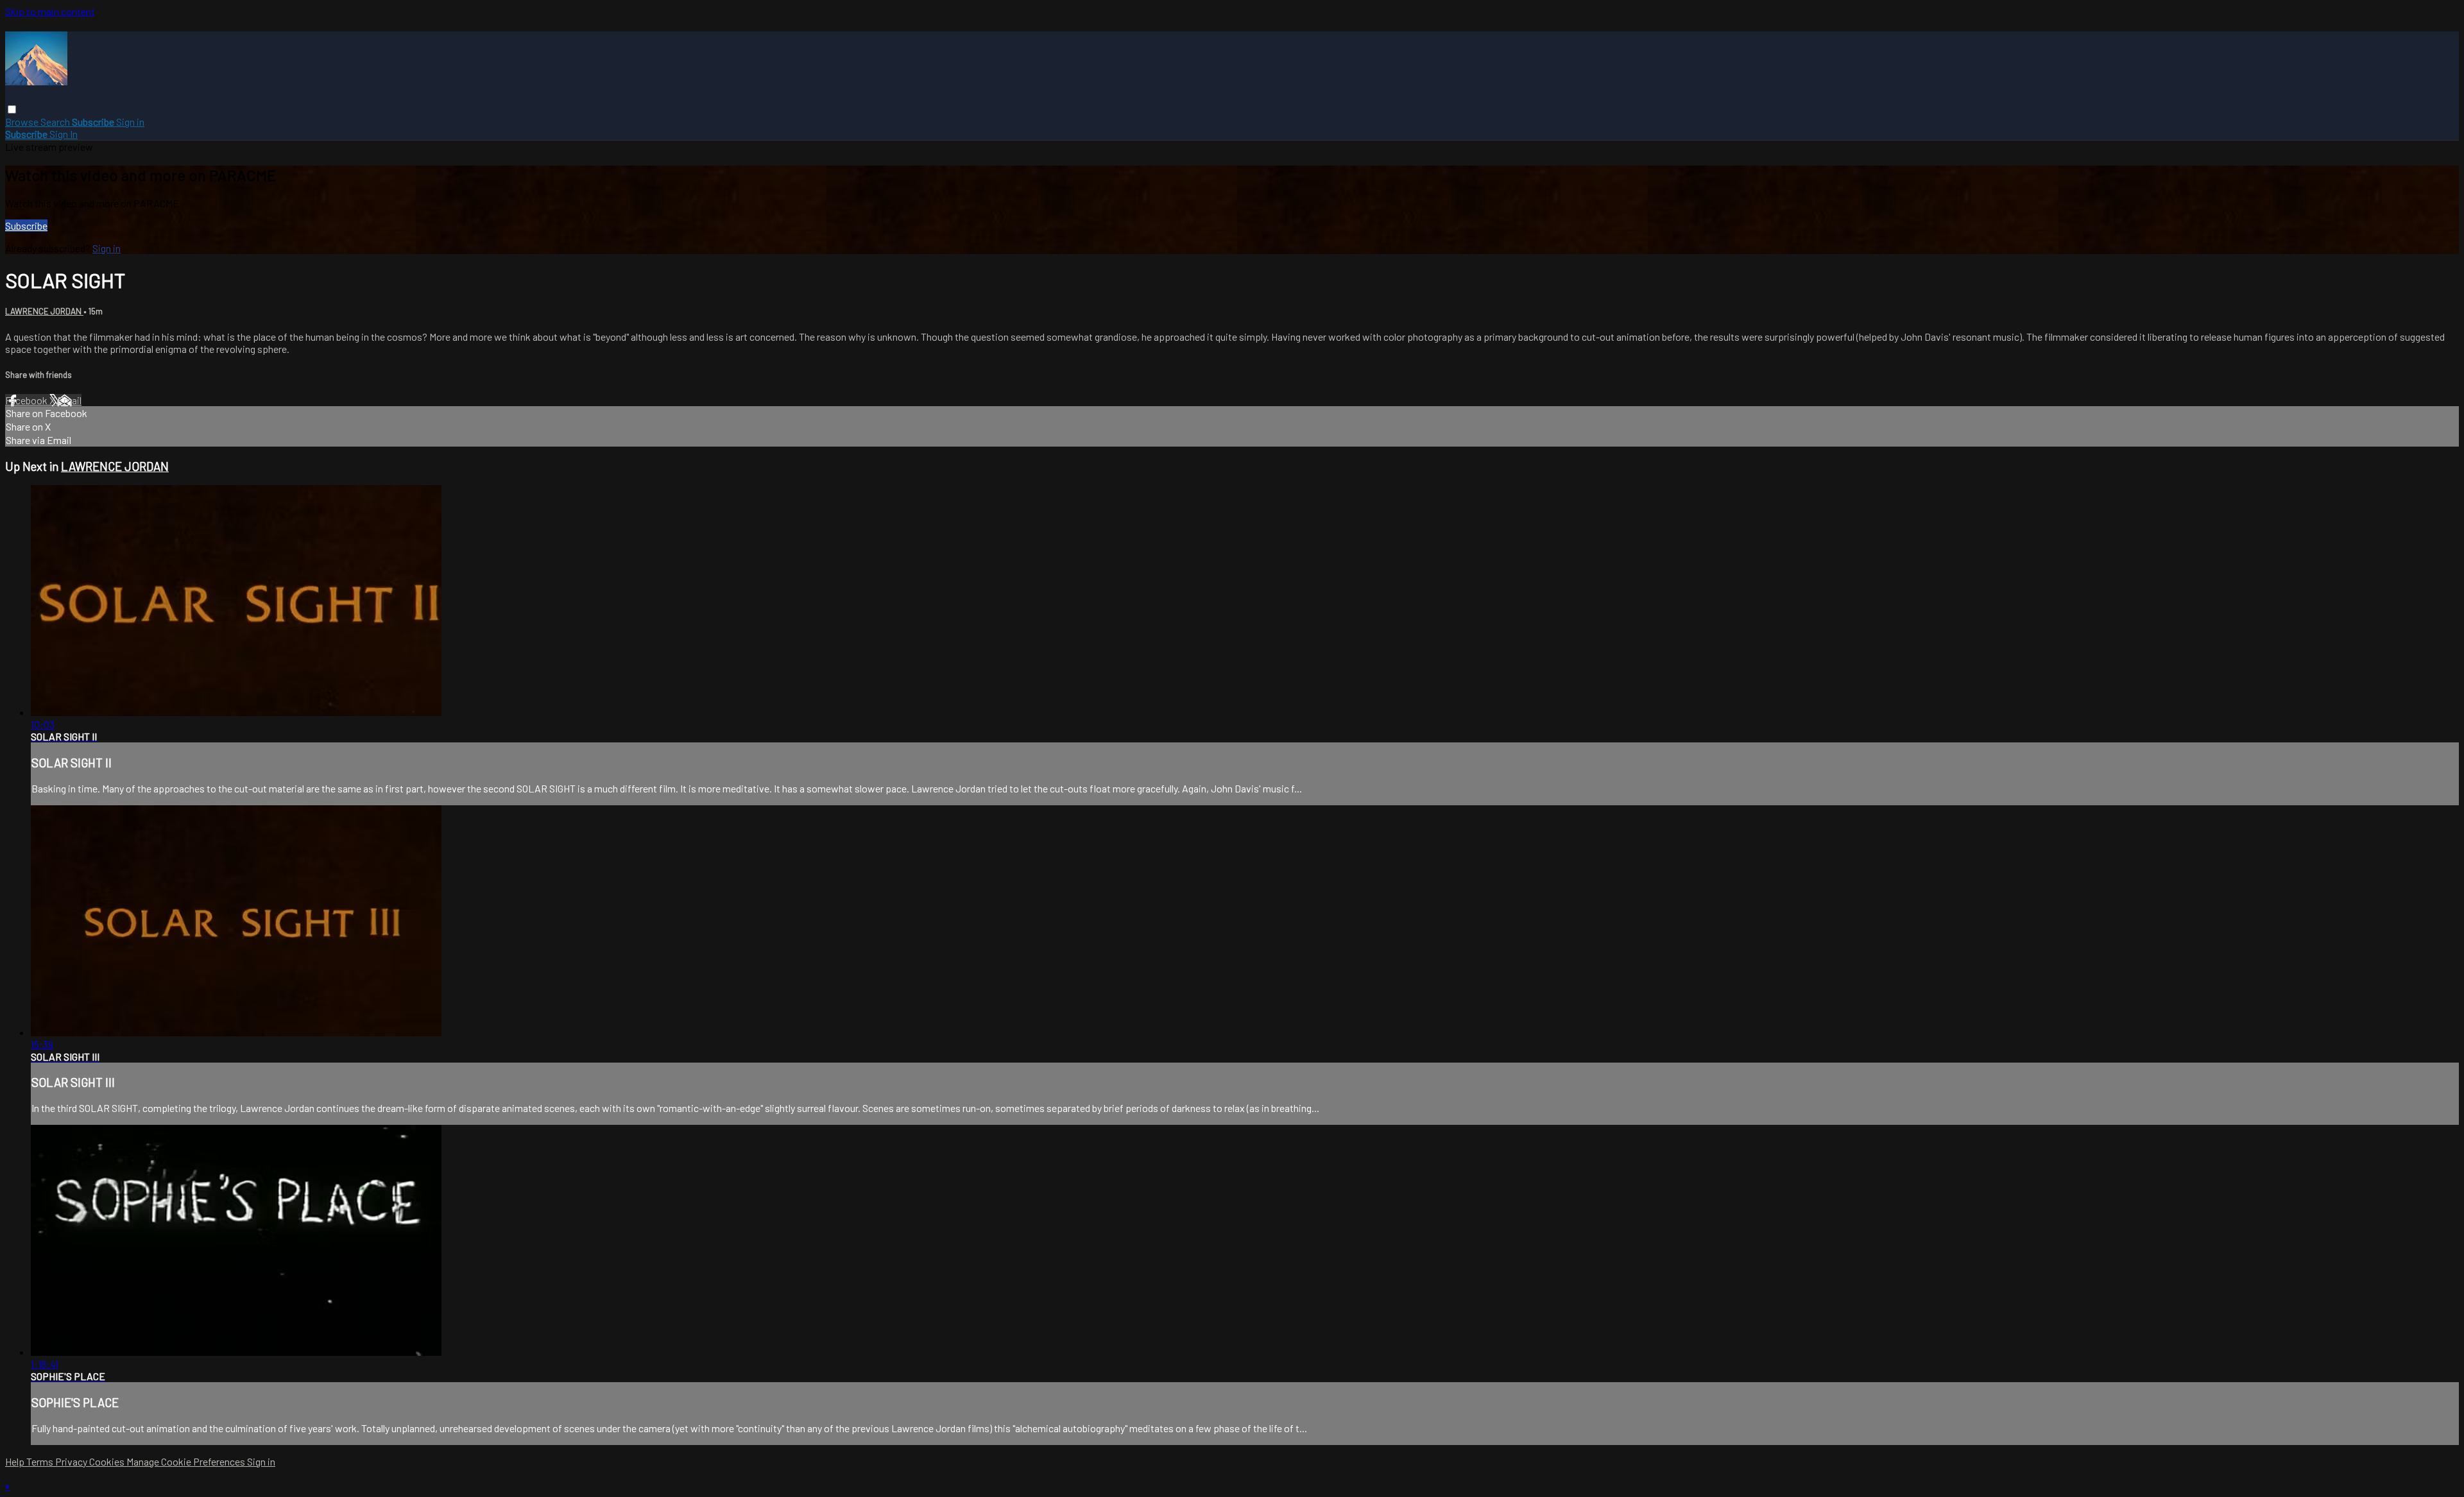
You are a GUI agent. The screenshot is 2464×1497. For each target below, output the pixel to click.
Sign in (130, 122)
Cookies (108, 1461)
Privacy (72, 1461)
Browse (23, 122)
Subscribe (26, 226)
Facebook (27, 400)
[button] (12, 109)
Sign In (64, 134)
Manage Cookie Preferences (187, 1461)
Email (69, 400)
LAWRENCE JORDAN (44, 311)
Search (56, 122)
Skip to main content (50, 11)
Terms (41, 1461)
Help (16, 1461)
